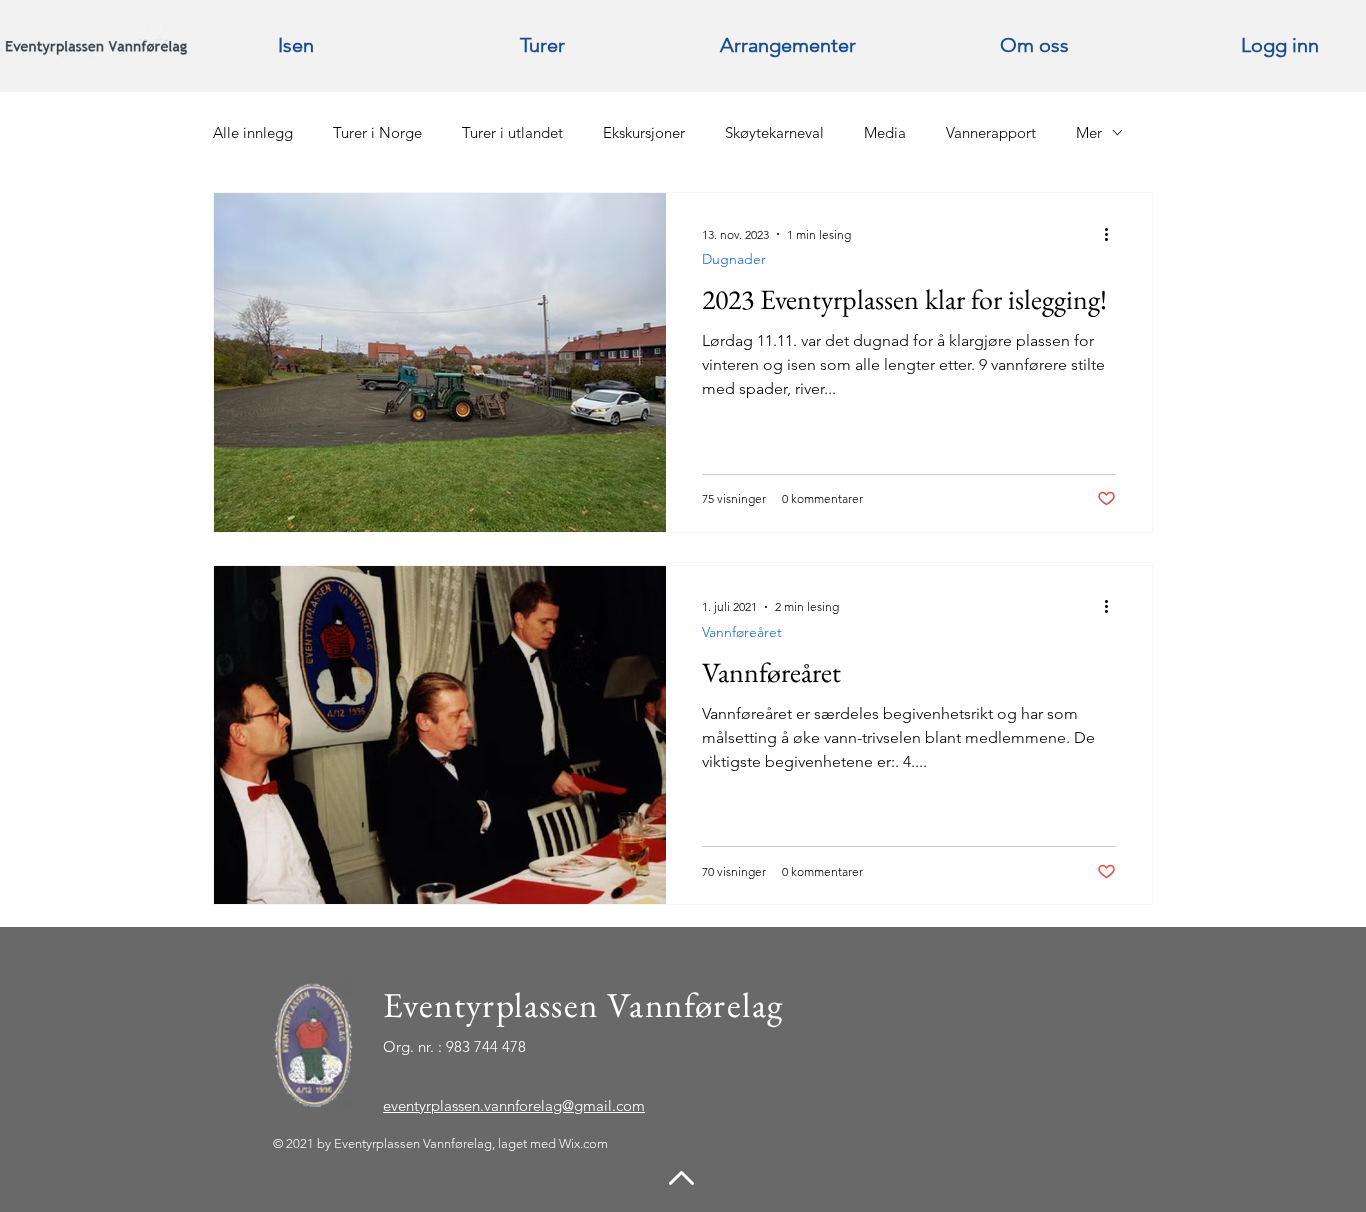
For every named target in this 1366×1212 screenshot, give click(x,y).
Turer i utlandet (512, 132)
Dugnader (734, 259)
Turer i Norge (377, 132)
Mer (1089, 132)
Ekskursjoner (644, 132)
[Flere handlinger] (1113, 234)
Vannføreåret (742, 632)
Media (885, 132)
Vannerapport (991, 132)
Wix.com (583, 1143)
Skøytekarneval (774, 132)
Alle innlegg (253, 132)
